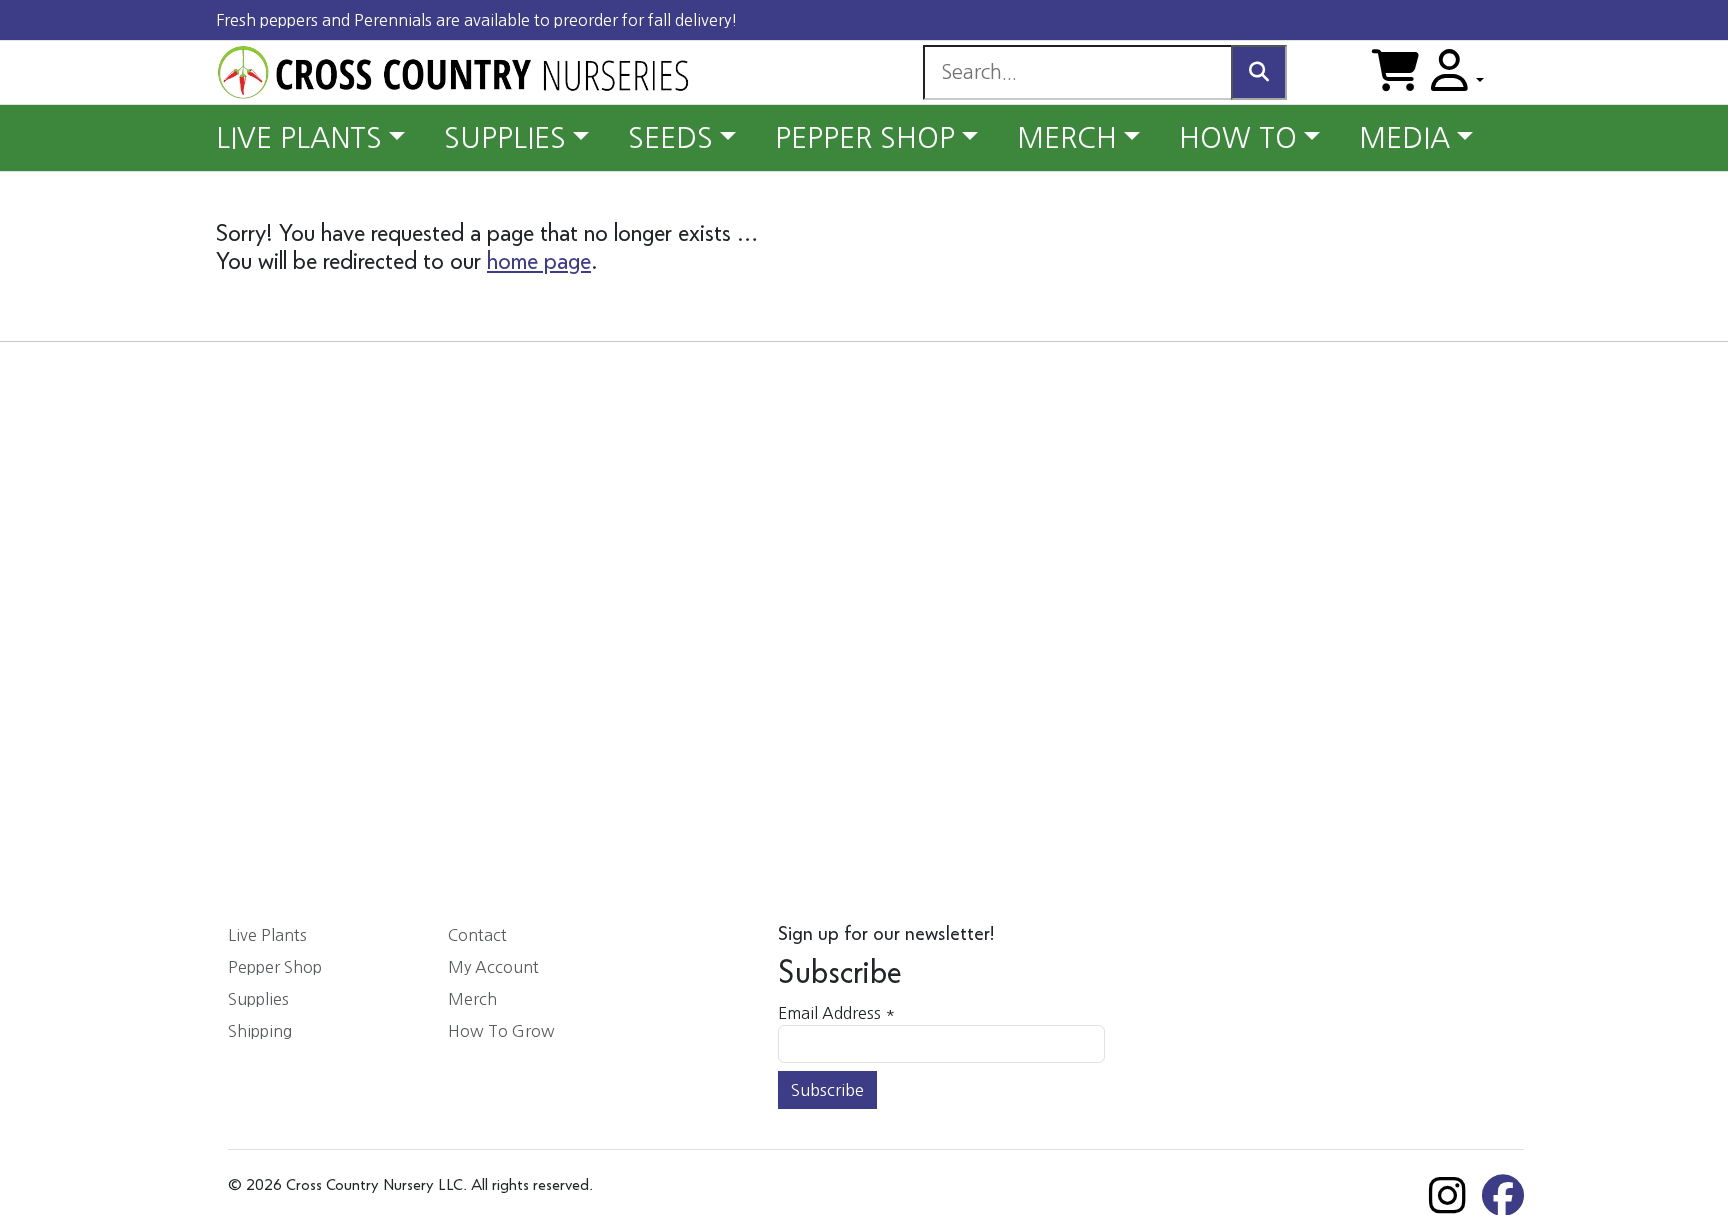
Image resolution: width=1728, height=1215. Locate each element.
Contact (477, 935)
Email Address (836, 1013)
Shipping (260, 1031)
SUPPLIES (505, 138)
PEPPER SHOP (865, 138)
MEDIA (1404, 138)
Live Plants (267, 935)
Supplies (258, 999)
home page (539, 262)
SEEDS (670, 138)
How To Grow (501, 1031)
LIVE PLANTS (299, 138)
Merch (472, 999)
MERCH (1067, 138)
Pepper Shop (275, 967)
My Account (493, 967)
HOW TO (1238, 138)
